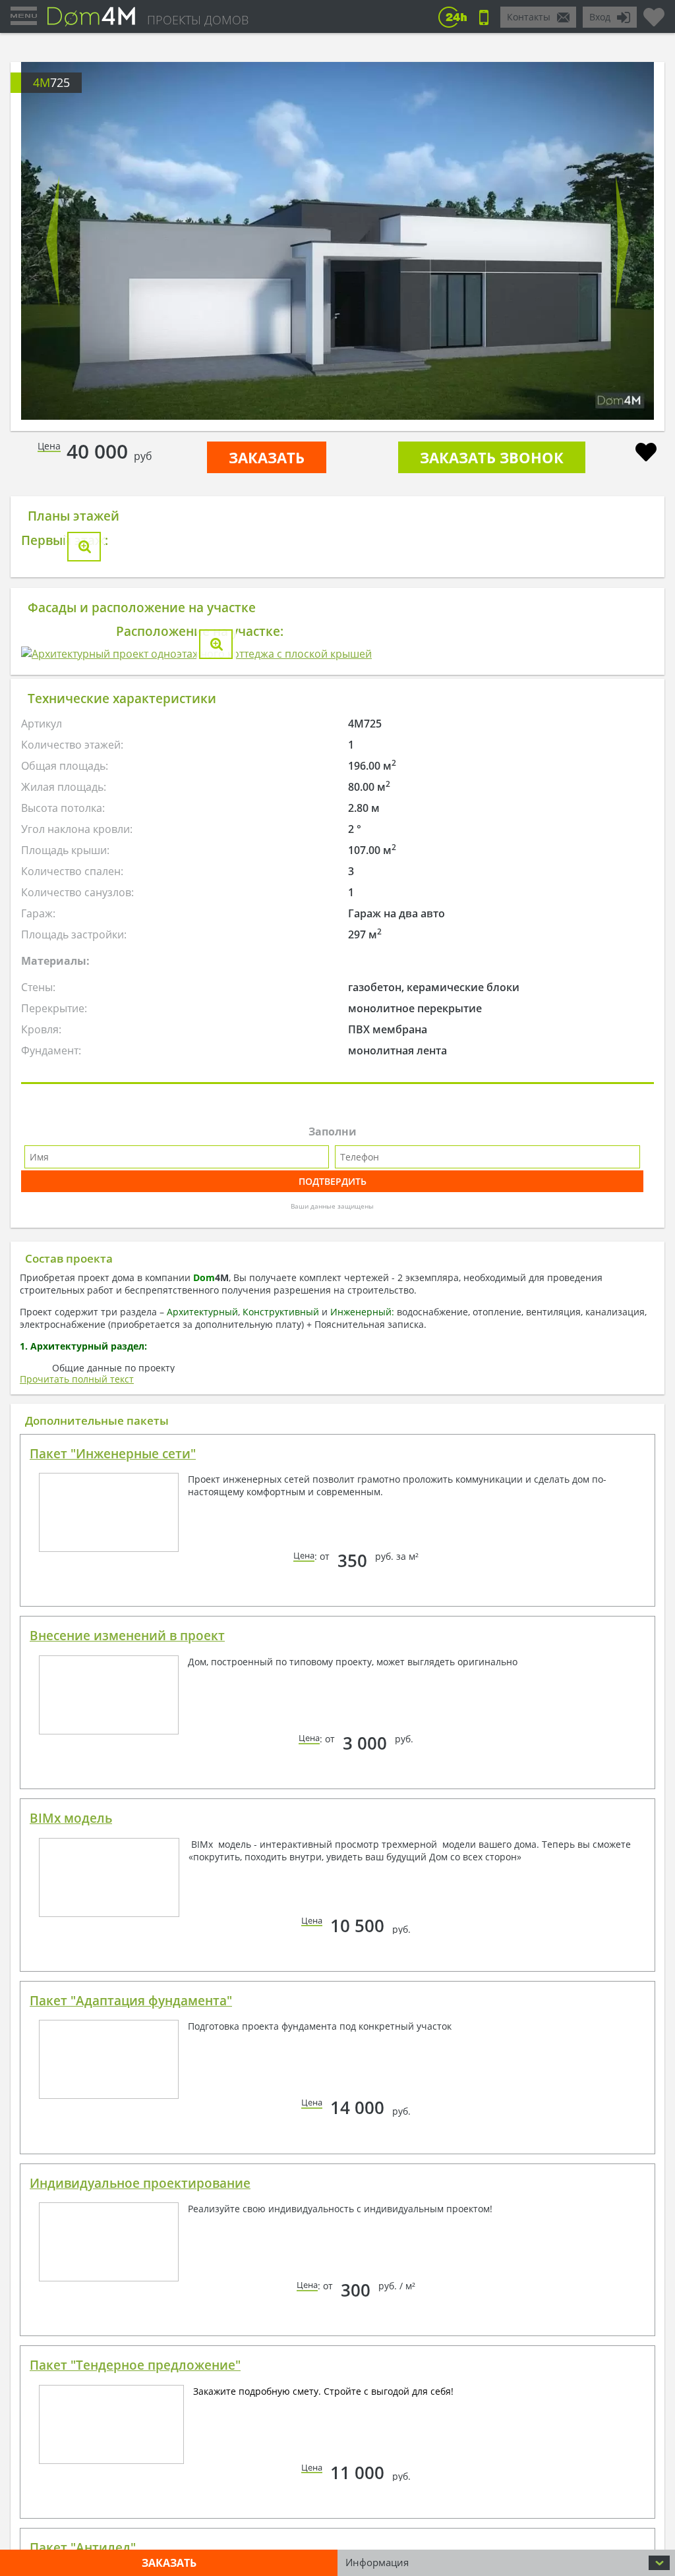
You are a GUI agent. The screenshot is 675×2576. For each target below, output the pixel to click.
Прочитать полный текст (77, 1379)
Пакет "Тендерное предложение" (135, 2365)
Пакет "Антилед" (83, 2548)
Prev (53, 241)
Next (622, 241)
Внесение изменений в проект (127, 1636)
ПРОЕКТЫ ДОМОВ (198, 20)
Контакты (529, 17)
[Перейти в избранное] (654, 12)
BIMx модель (71, 1818)
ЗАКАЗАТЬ (267, 457)
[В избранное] (646, 454)
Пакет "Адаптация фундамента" (131, 2001)
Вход (600, 17)
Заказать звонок (492, 457)
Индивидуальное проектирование (140, 2183)
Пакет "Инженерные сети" (113, 1454)
